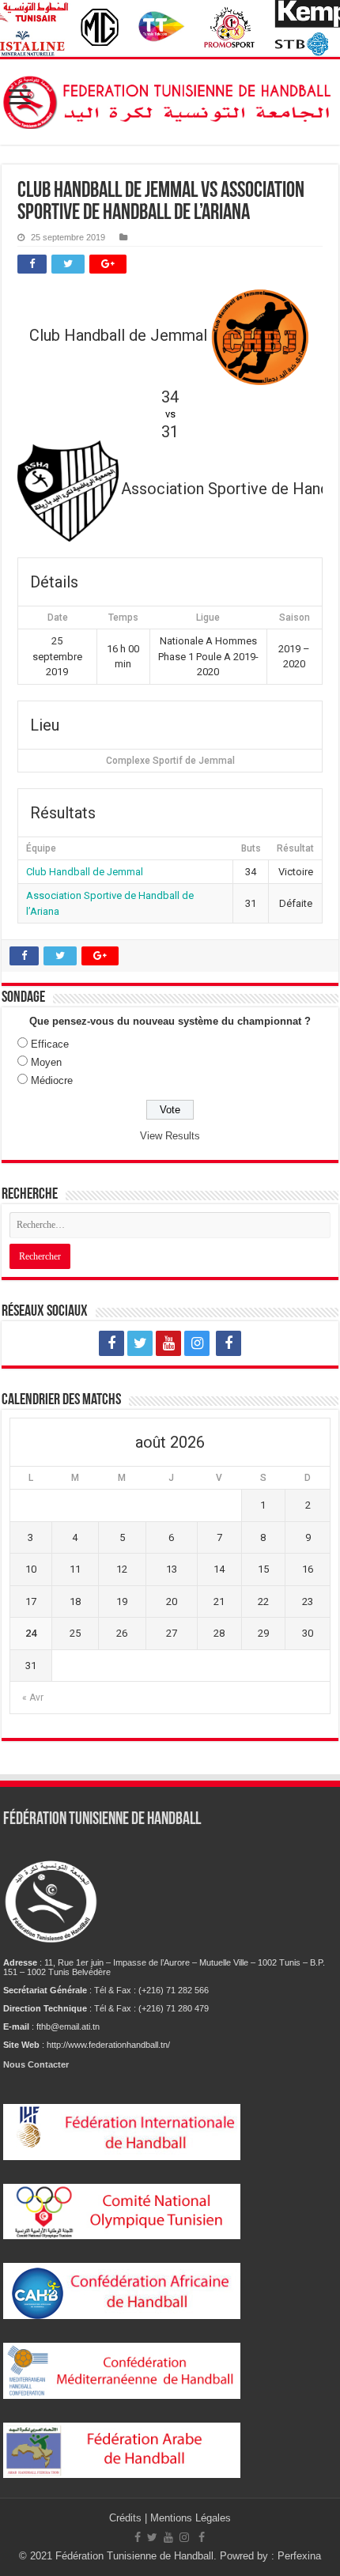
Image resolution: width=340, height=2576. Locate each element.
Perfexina (299, 2556)
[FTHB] (170, 99)
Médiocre (52, 1080)
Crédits (127, 2518)
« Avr (33, 1698)
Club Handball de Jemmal (85, 872)
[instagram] (197, 1343)
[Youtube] (168, 1343)
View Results (170, 1136)
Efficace (50, 1044)
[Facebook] (111, 1343)
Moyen (46, 1062)
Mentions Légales (191, 2518)
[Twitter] (140, 1343)
